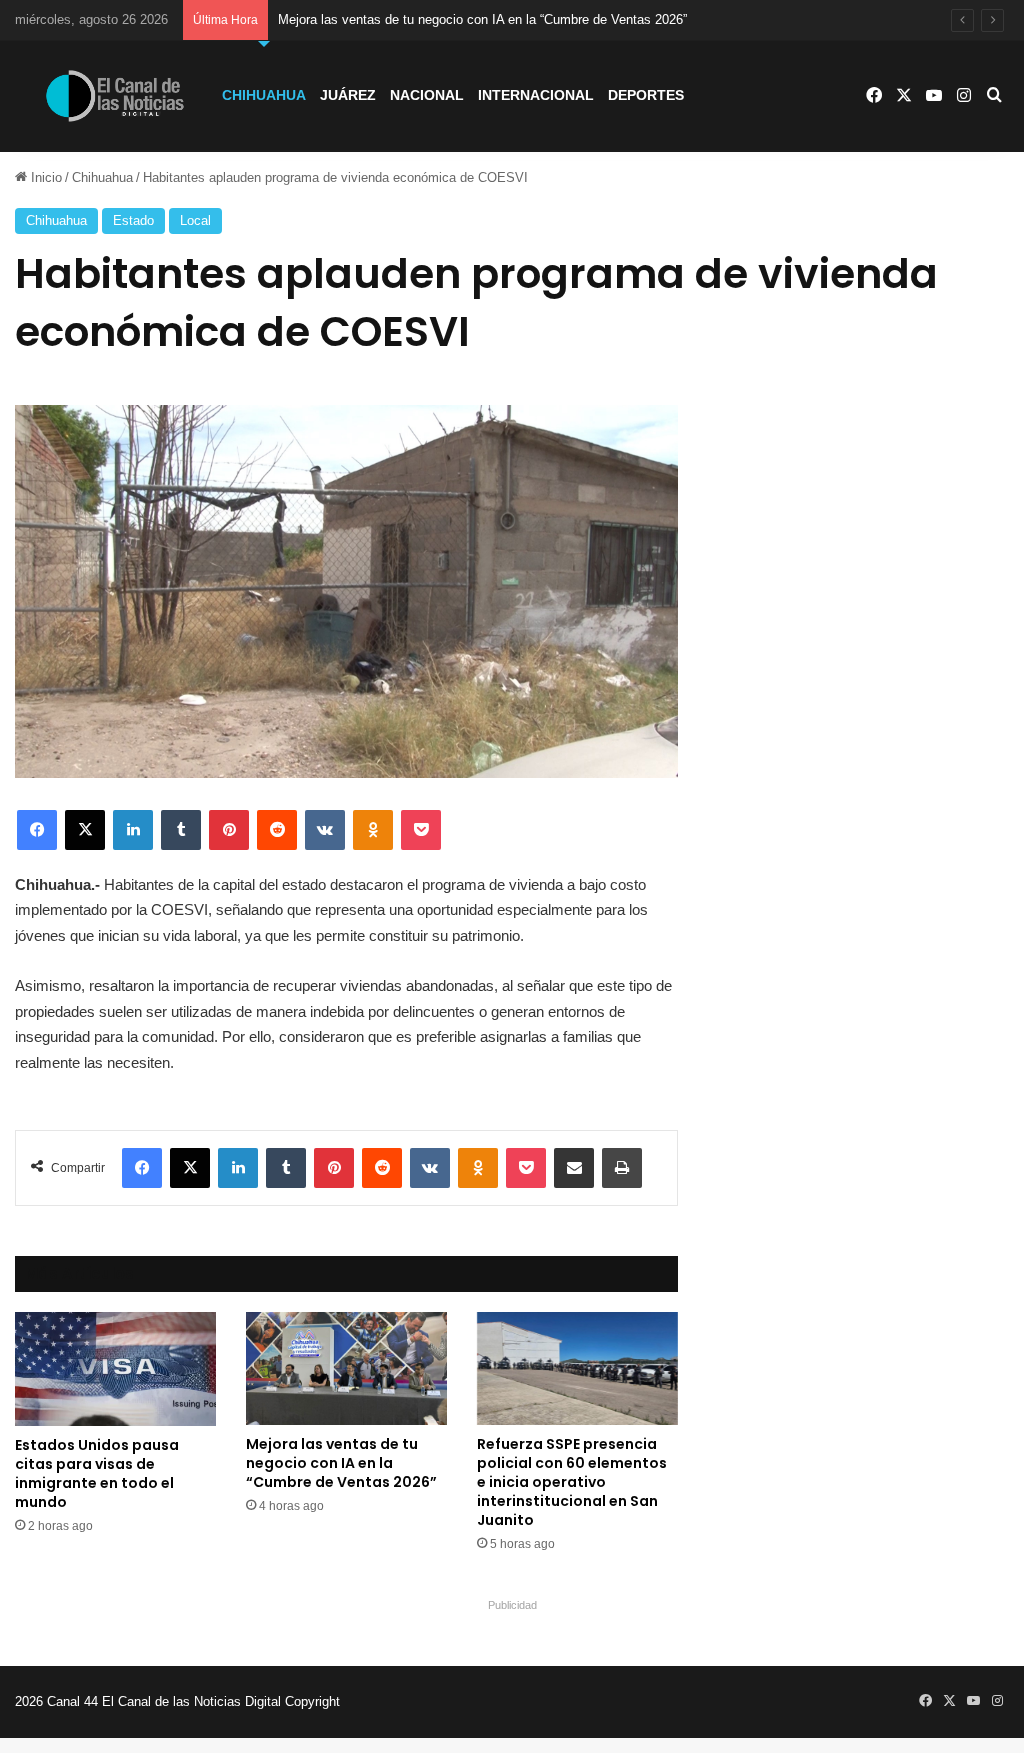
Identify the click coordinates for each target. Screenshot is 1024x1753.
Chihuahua (264, 95)
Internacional (536, 95)
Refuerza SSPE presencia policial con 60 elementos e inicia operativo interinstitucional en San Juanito (572, 1482)
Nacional (427, 95)
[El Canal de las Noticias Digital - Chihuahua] (115, 95)
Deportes (646, 95)
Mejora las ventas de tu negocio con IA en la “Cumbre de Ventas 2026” (482, 19)
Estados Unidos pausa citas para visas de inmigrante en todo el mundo (97, 1473)
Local (195, 220)
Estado (133, 220)
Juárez (348, 95)
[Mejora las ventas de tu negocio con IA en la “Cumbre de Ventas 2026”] (346, 1368)
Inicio (44, 177)
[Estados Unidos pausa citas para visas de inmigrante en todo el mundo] (115, 1368)
